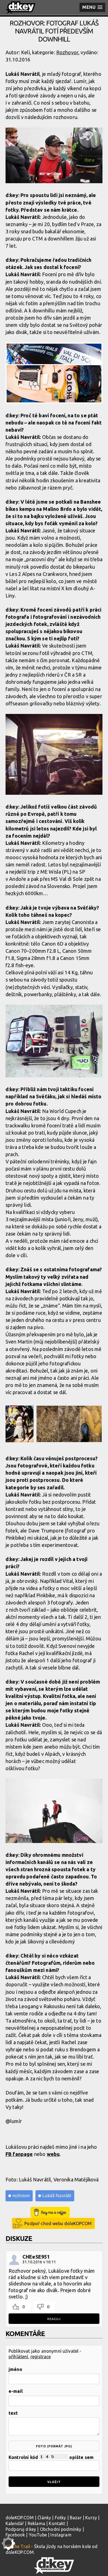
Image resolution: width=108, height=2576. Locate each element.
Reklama (36, 2523)
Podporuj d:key (21, 2529)
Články (44, 2518)
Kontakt (57, 2523)
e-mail (16, 2391)
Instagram (61, 2535)
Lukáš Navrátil (57, 2196)
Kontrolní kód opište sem (51, 2457)
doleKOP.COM (20, 2518)
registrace (41, 2357)
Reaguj (54, 2319)
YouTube (38, 2535)
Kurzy (91, 2518)
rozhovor (21, 2196)
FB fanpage (19, 2154)
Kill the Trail (18, 2546)
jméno (15, 2369)
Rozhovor (67, 52)
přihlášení (18, 2357)
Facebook (15, 2535)
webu (53, 2154)
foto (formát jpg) (54, 2446)
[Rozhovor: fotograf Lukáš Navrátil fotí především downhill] (54, 156)
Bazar (76, 2518)
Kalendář (15, 2523)
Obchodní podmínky (61, 2529)
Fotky (61, 2518)
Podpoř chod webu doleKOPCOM (58, 2223)
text (13, 2413)
